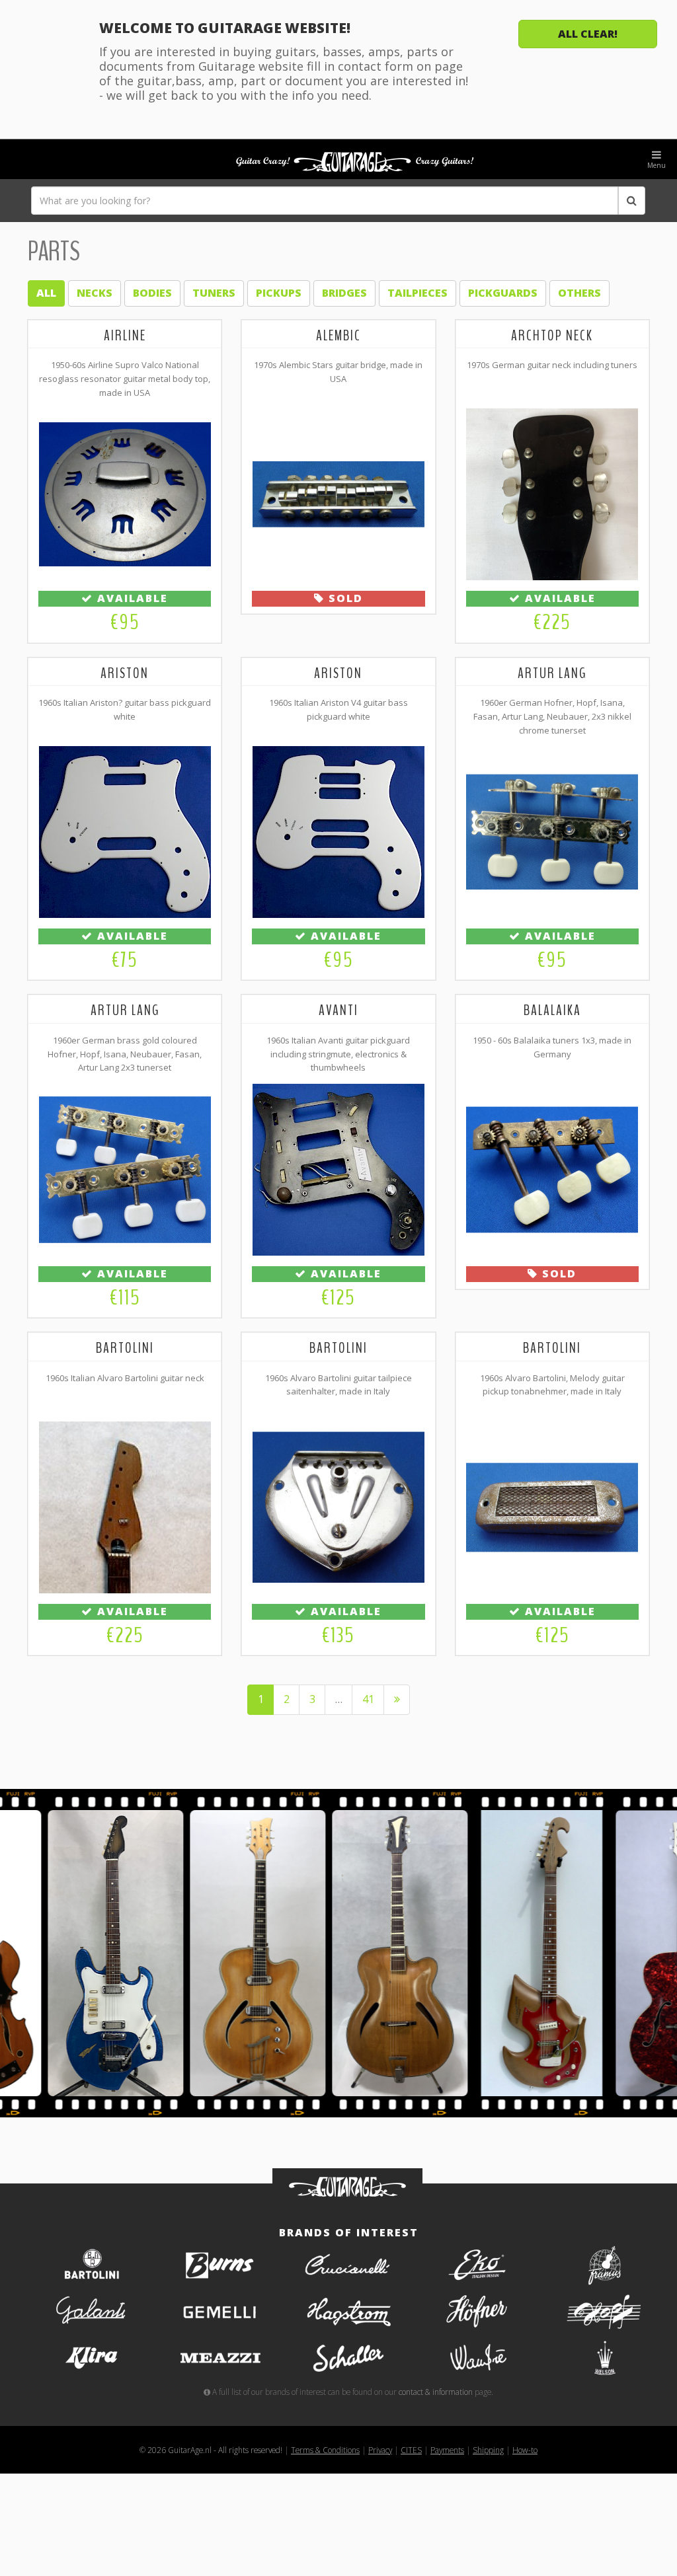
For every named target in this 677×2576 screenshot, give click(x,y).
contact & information (436, 2392)
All (46, 293)
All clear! (588, 34)
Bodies (152, 293)
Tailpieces (418, 293)
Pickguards (503, 293)
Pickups (279, 293)
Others (579, 293)
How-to (525, 2450)
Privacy (380, 2450)
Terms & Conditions (325, 2450)
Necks (95, 293)
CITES (411, 2450)
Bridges (344, 293)
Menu (657, 165)
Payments (447, 2450)
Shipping (488, 2450)
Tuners (214, 293)
